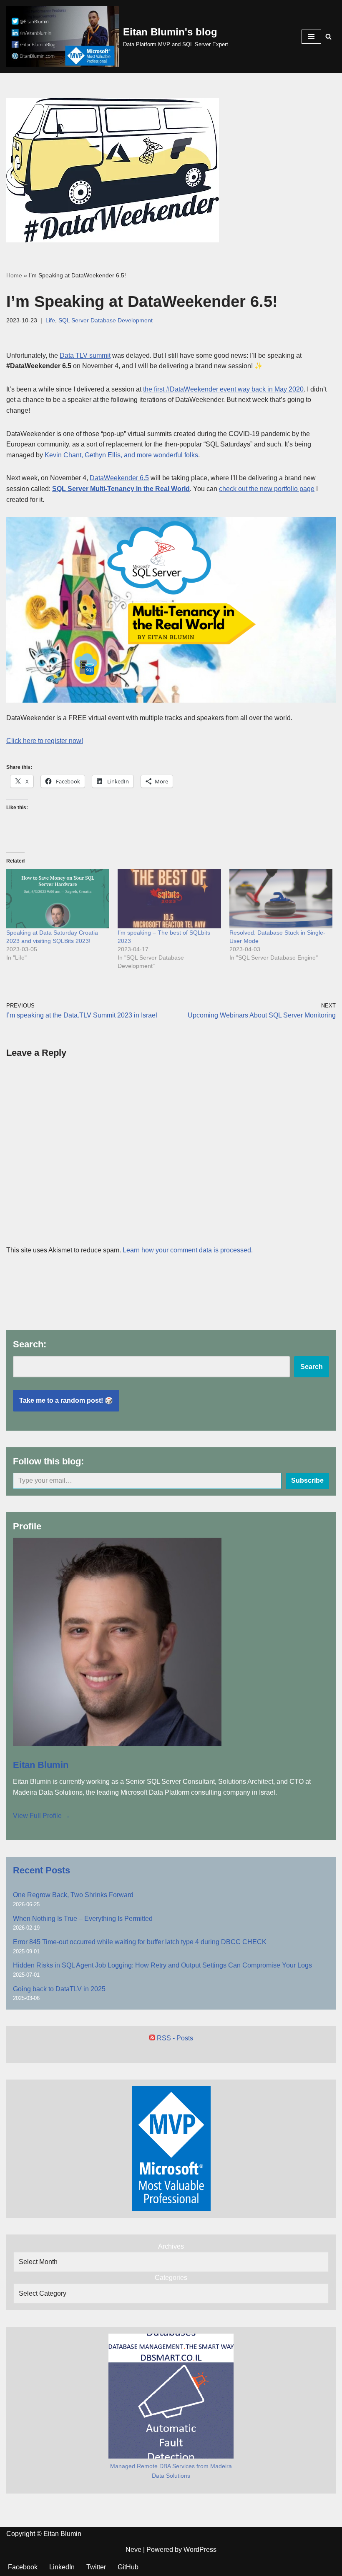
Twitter (96, 2567)
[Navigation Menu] (311, 37)
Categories (171, 2278)
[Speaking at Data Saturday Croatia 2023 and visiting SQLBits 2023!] (58, 899)
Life (50, 320)
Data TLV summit (85, 355)
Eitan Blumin (41, 1765)
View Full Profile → (41, 1816)
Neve (133, 2550)
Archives (171, 2246)
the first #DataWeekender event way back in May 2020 (223, 389)
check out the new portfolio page (267, 489)
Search (312, 1367)
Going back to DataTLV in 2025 (59, 1989)
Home (14, 275)
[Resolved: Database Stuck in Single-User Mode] (281, 899)
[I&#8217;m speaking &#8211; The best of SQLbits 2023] (169, 899)
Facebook (23, 2567)
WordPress (200, 2550)
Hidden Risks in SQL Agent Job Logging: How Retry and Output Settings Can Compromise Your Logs (162, 1965)
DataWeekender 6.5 (119, 478)
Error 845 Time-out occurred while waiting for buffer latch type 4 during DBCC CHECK (140, 1942)
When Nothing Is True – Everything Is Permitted (83, 1919)
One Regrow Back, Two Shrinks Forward (73, 1895)
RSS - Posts (174, 2038)
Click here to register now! (45, 741)
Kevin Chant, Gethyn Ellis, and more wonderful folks (121, 455)
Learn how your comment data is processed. (188, 1250)
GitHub (128, 2567)
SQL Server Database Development (106, 320)
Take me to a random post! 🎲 (66, 1400)
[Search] (328, 36)
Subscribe (307, 1480)
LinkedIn (62, 2567)
